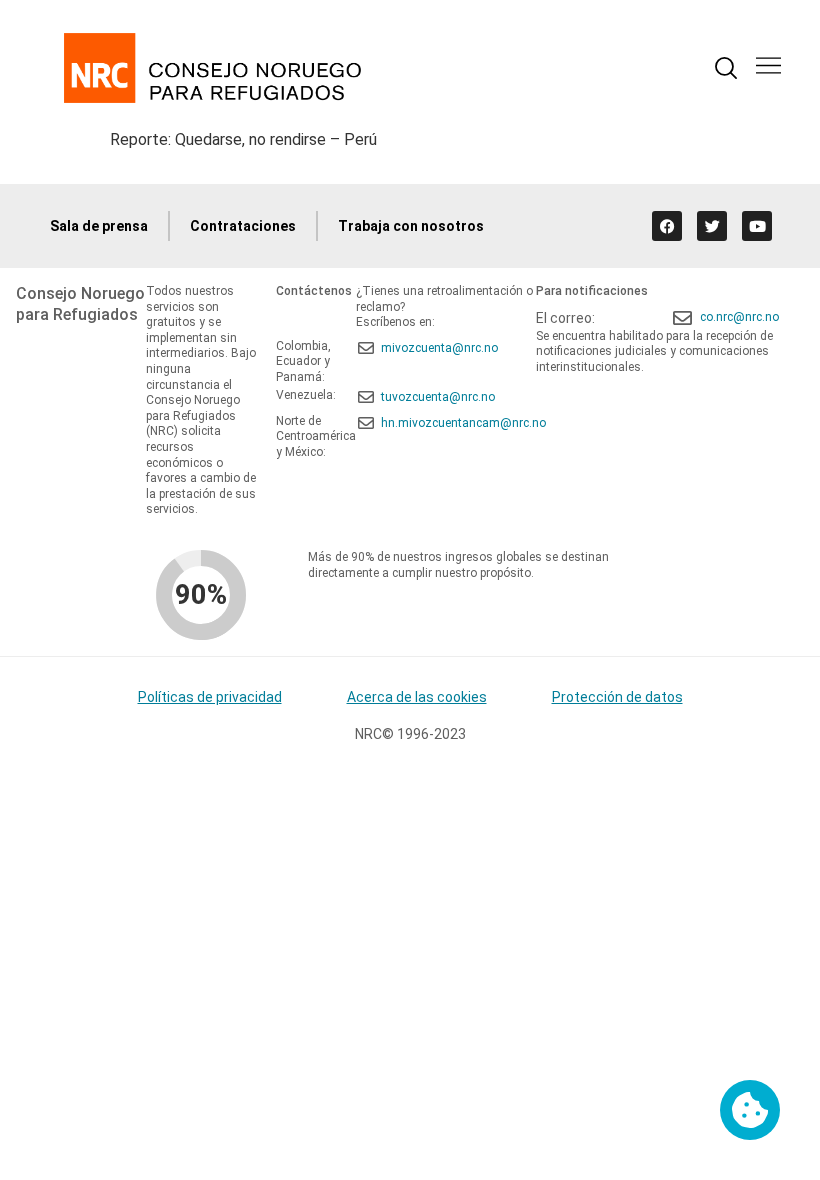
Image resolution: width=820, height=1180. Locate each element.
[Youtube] (757, 226)
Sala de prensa (99, 226)
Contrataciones (243, 226)
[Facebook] (667, 226)
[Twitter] (712, 226)
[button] (768, 67)
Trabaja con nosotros (411, 226)
